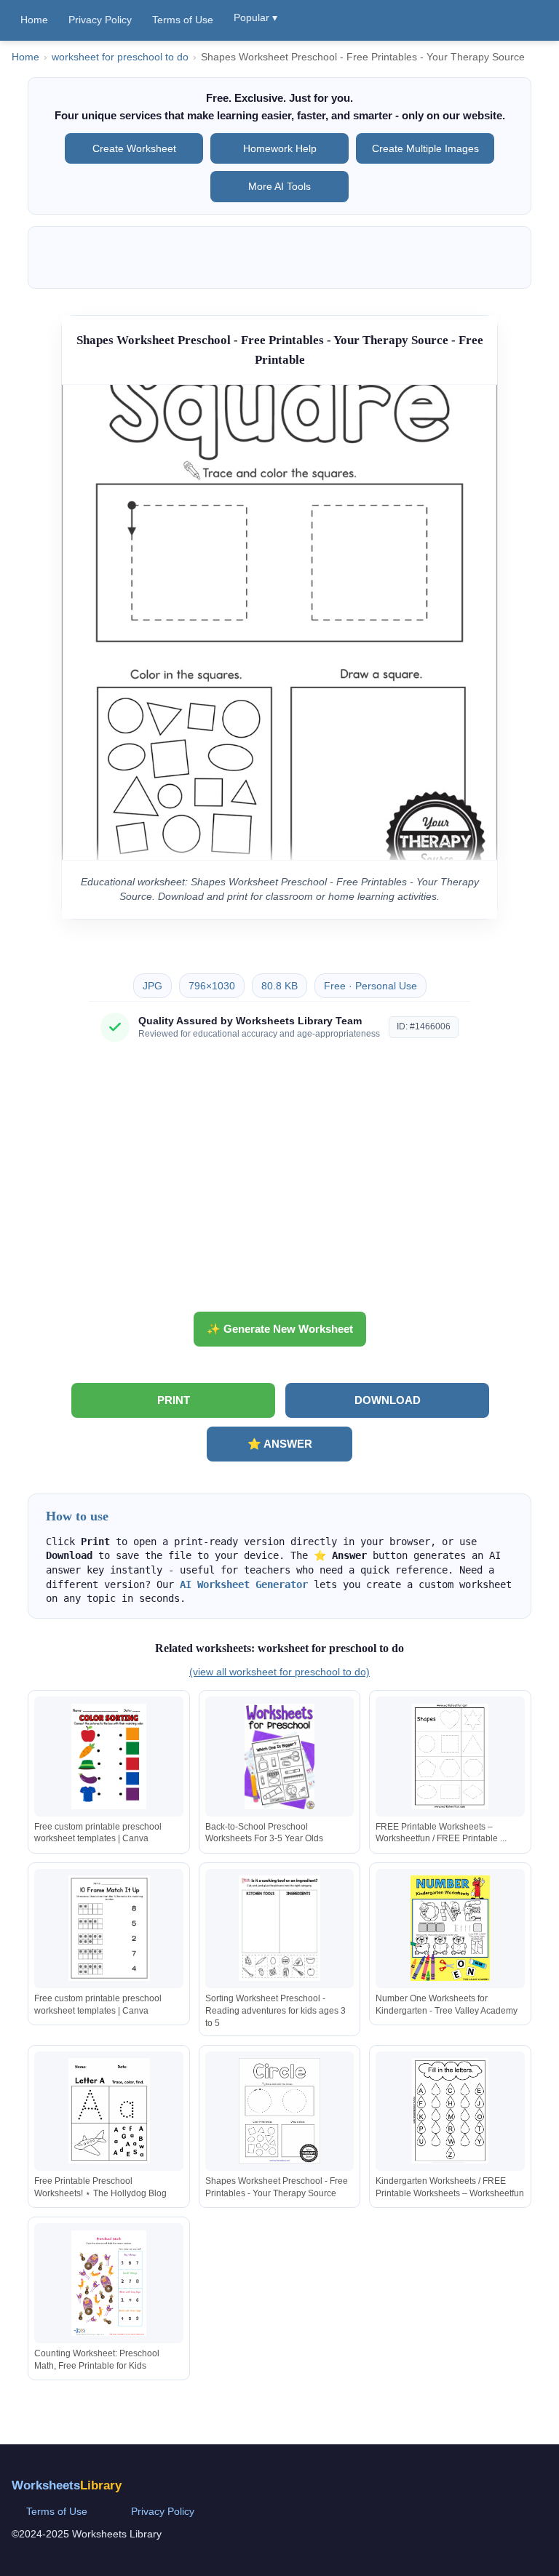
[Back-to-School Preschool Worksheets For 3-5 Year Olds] (279, 1756)
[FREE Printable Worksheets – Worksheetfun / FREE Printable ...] (450, 1756)
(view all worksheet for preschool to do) (279, 1672)
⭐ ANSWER (280, 1444)
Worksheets (67, 2485)
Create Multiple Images (425, 148)
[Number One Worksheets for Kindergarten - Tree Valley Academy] (450, 1928)
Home (34, 20)
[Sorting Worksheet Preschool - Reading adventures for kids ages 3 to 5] (279, 1928)
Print (174, 1400)
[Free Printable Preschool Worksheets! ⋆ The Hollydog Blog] (109, 2111)
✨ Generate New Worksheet (280, 1329)
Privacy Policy (100, 20)
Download (388, 1400)
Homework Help (280, 148)
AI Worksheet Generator (244, 1584)
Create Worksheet (134, 148)
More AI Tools (279, 186)
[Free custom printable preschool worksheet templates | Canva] (109, 1756)
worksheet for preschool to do (120, 57)
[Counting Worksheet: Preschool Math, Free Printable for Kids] (109, 2283)
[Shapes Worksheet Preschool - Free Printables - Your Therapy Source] (279, 2111)
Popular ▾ (255, 17)
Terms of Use (183, 20)
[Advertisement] (279, 1182)
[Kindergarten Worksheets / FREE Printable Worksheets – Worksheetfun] (450, 2111)
